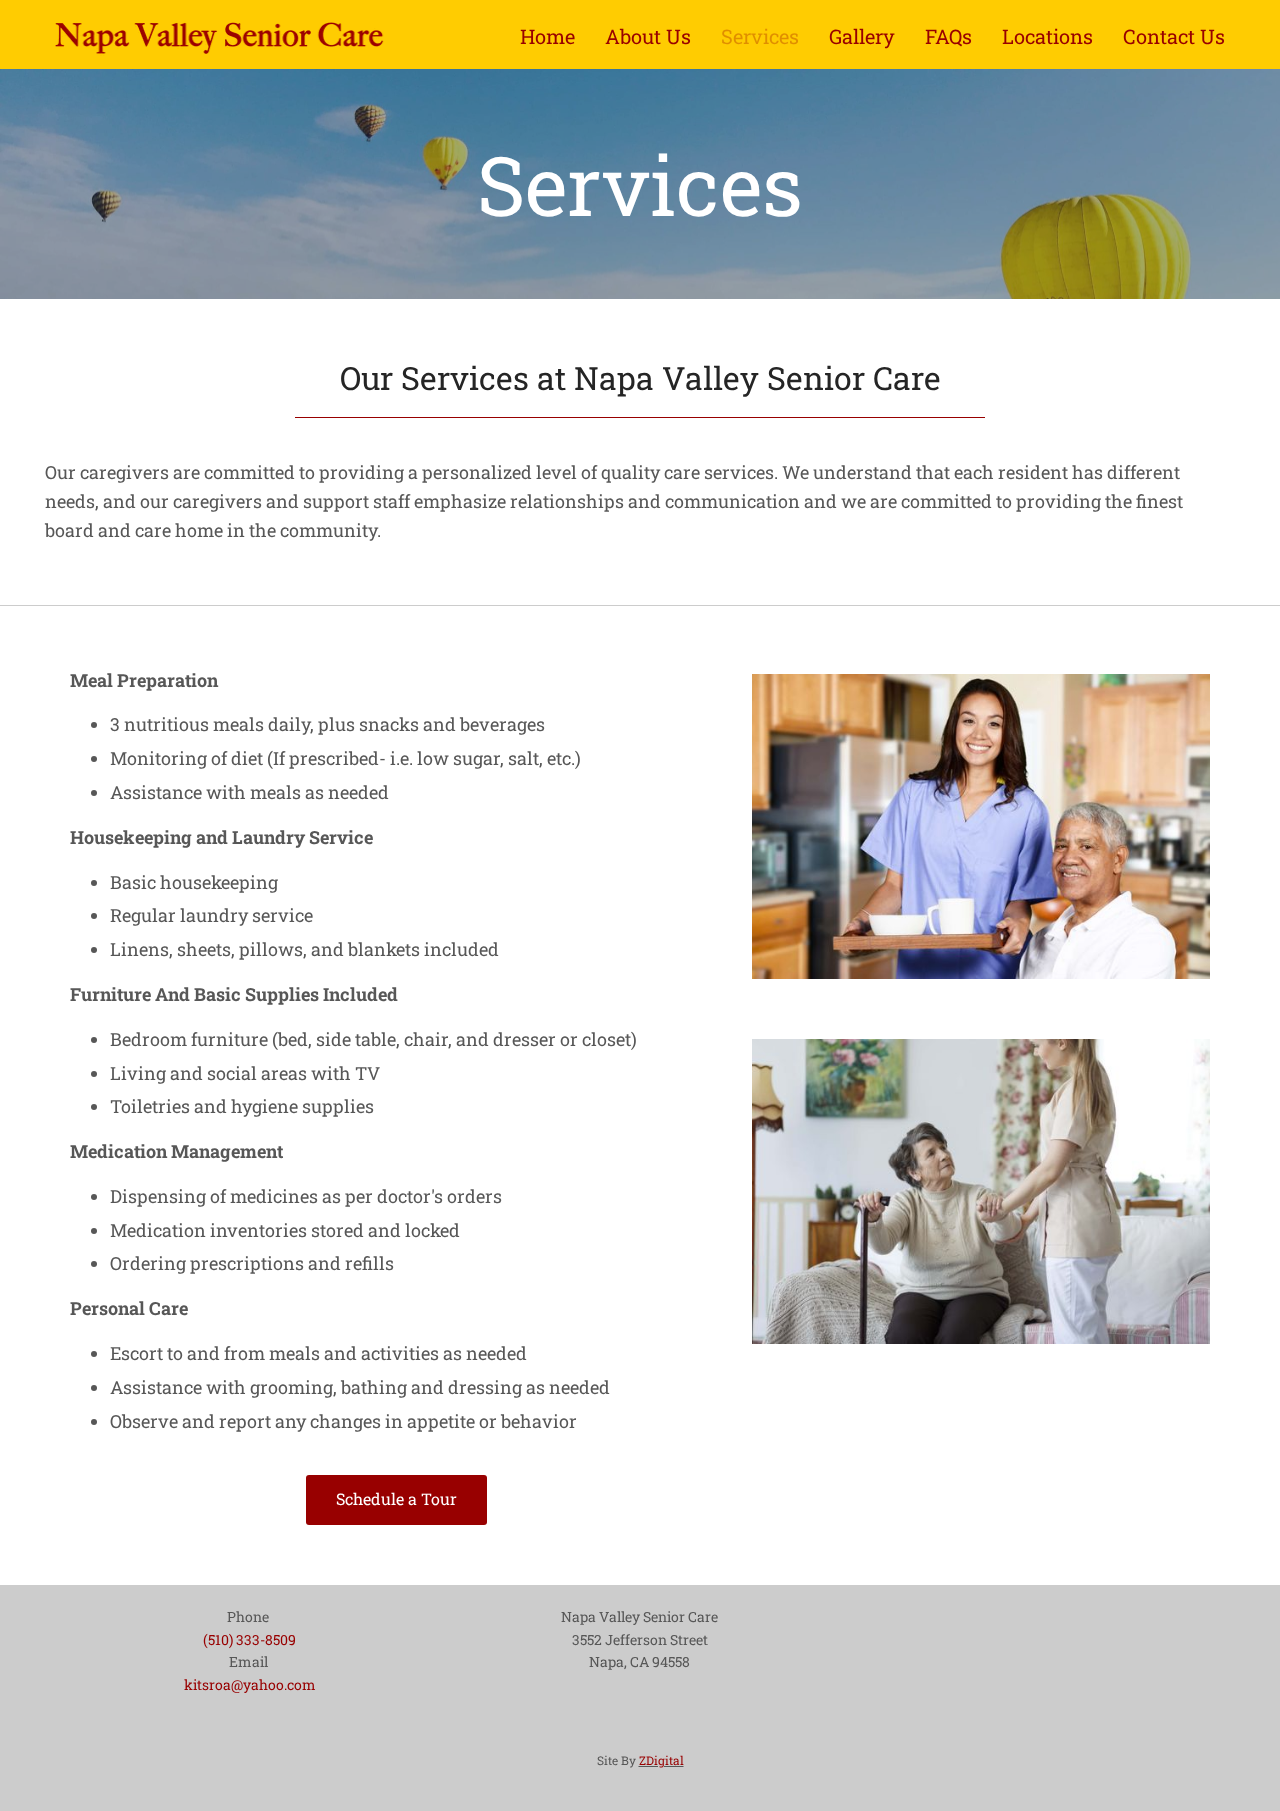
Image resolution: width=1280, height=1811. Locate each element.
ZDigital (661, 1760)
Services (760, 36)
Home (547, 36)
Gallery (862, 36)
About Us (648, 36)
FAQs (948, 36)
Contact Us (1174, 36)
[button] (396, 1500)
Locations (1047, 36)
